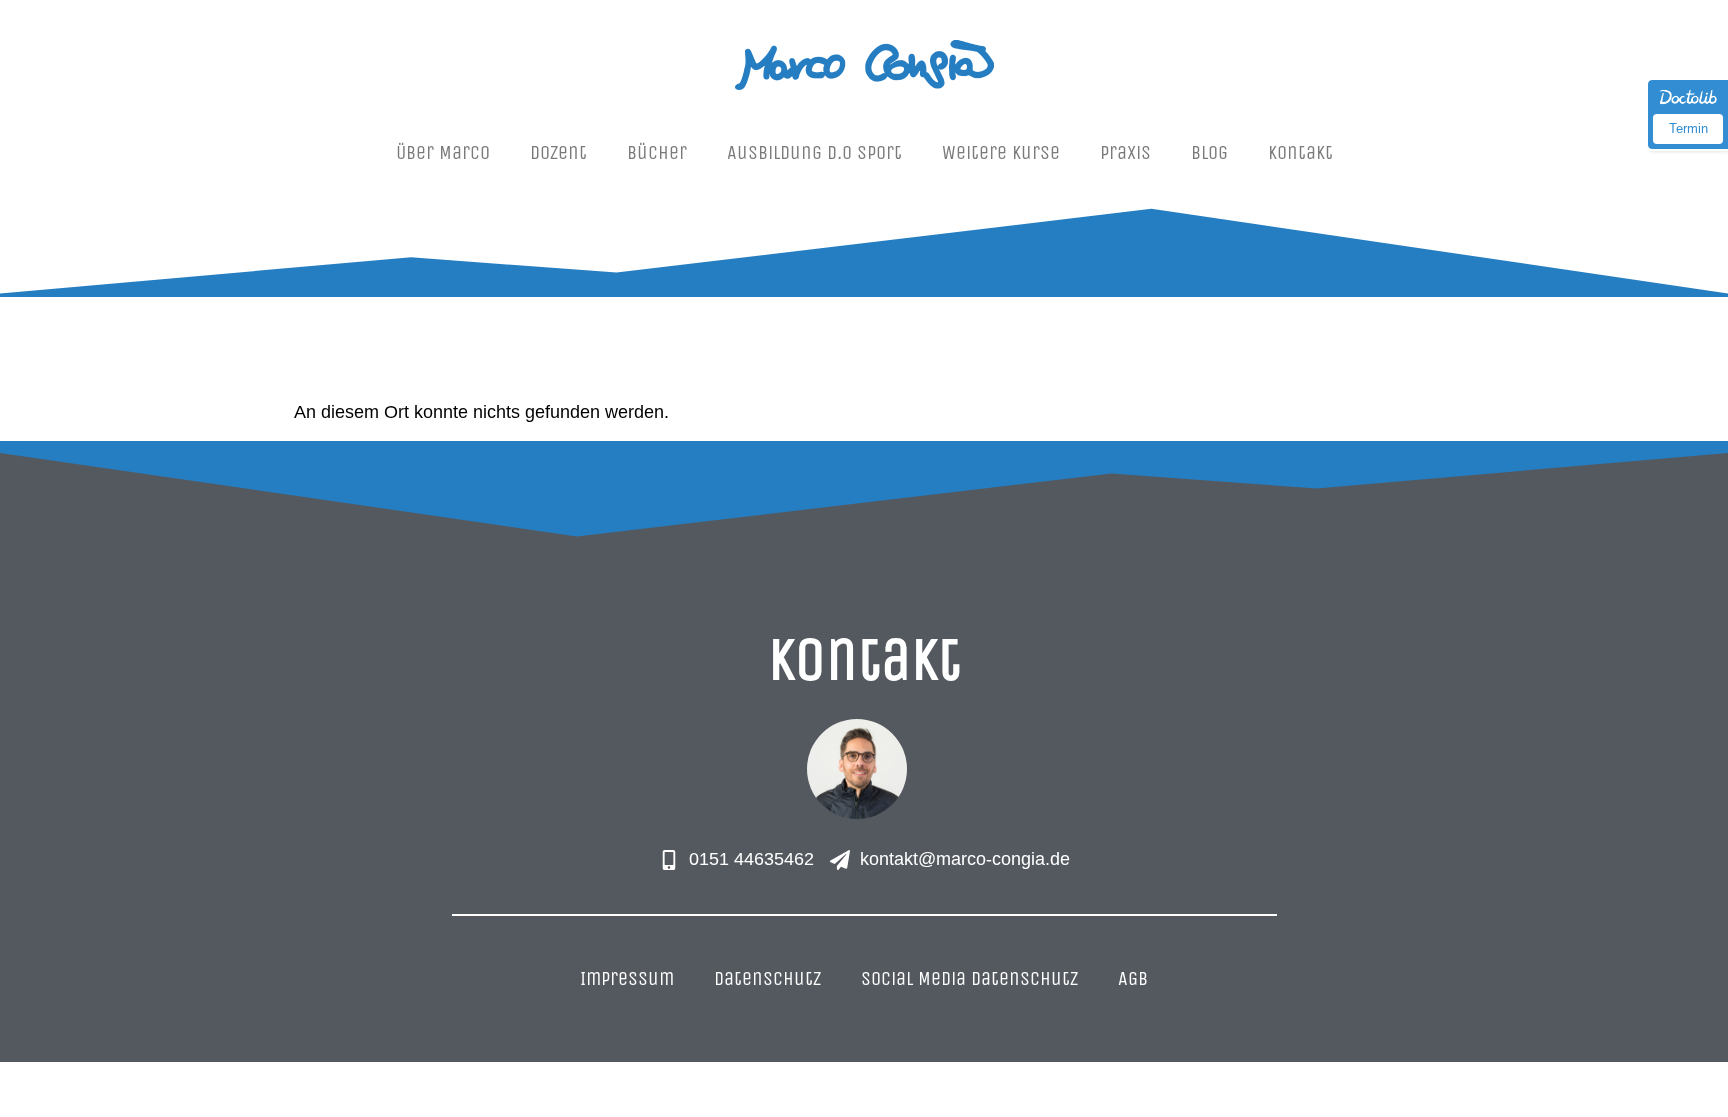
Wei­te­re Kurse (1001, 152)
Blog (1209, 152)
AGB (1133, 978)
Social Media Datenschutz (969, 978)
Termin (1688, 128)
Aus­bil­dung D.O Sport (814, 152)
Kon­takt (1300, 152)
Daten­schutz (767, 978)
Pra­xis (1125, 152)
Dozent (558, 152)
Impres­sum (627, 978)
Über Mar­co (443, 152)
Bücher (657, 152)
